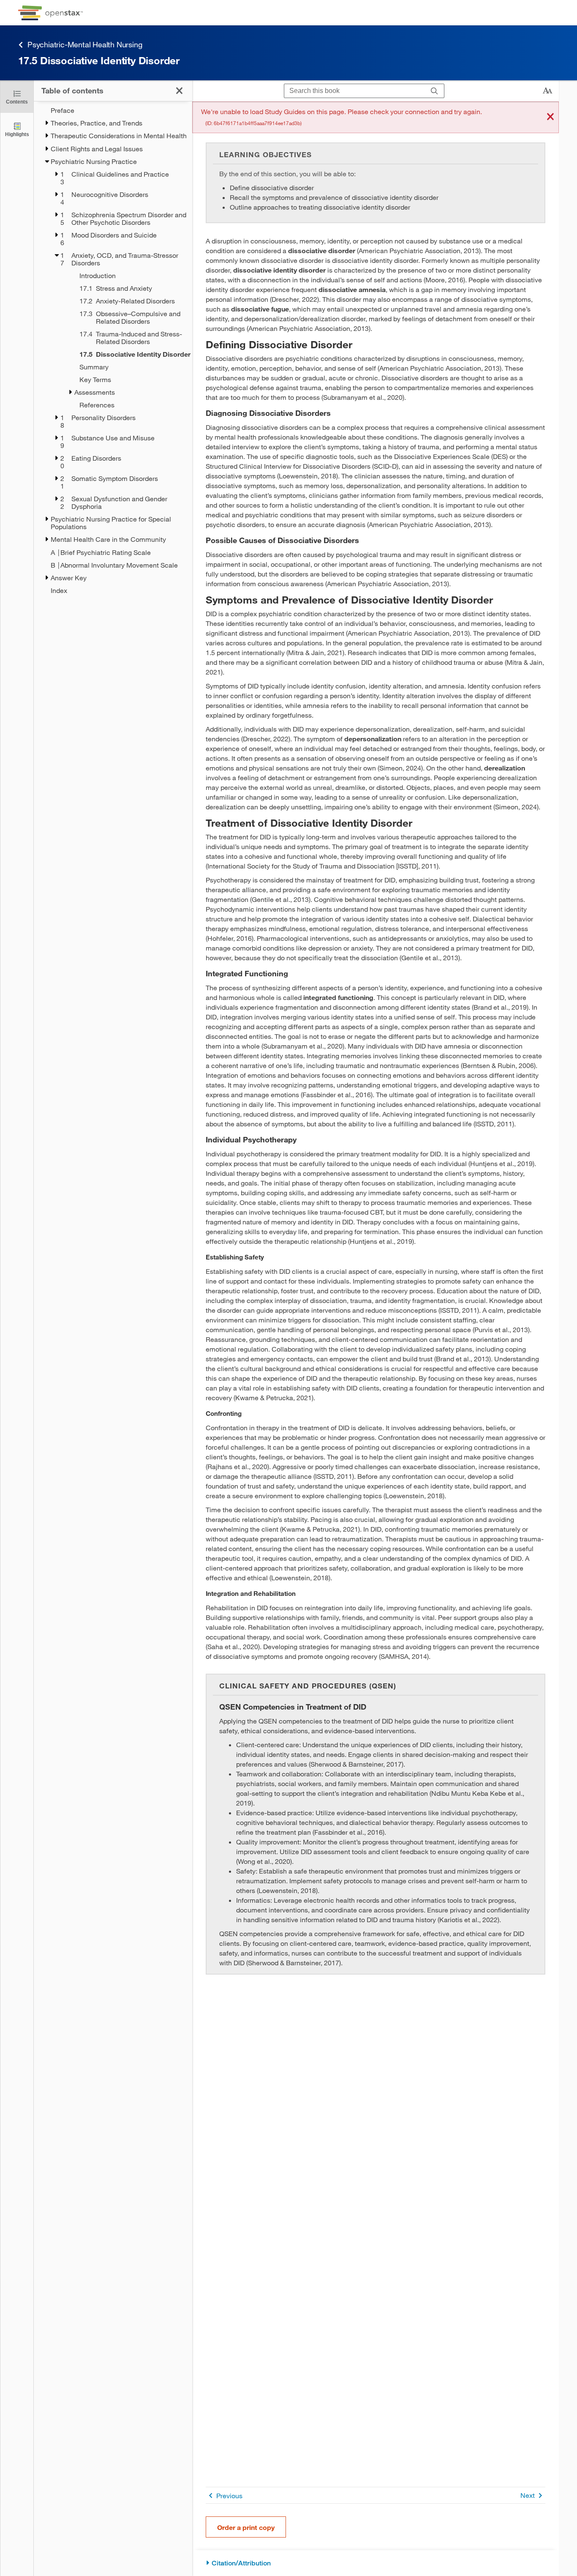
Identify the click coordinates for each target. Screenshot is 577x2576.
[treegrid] (113, 350)
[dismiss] (550, 117)
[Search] (434, 91)
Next (528, 2495)
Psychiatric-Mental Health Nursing (85, 44)
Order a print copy (246, 2527)
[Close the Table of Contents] (179, 91)
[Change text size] (547, 91)
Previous (229, 2495)
